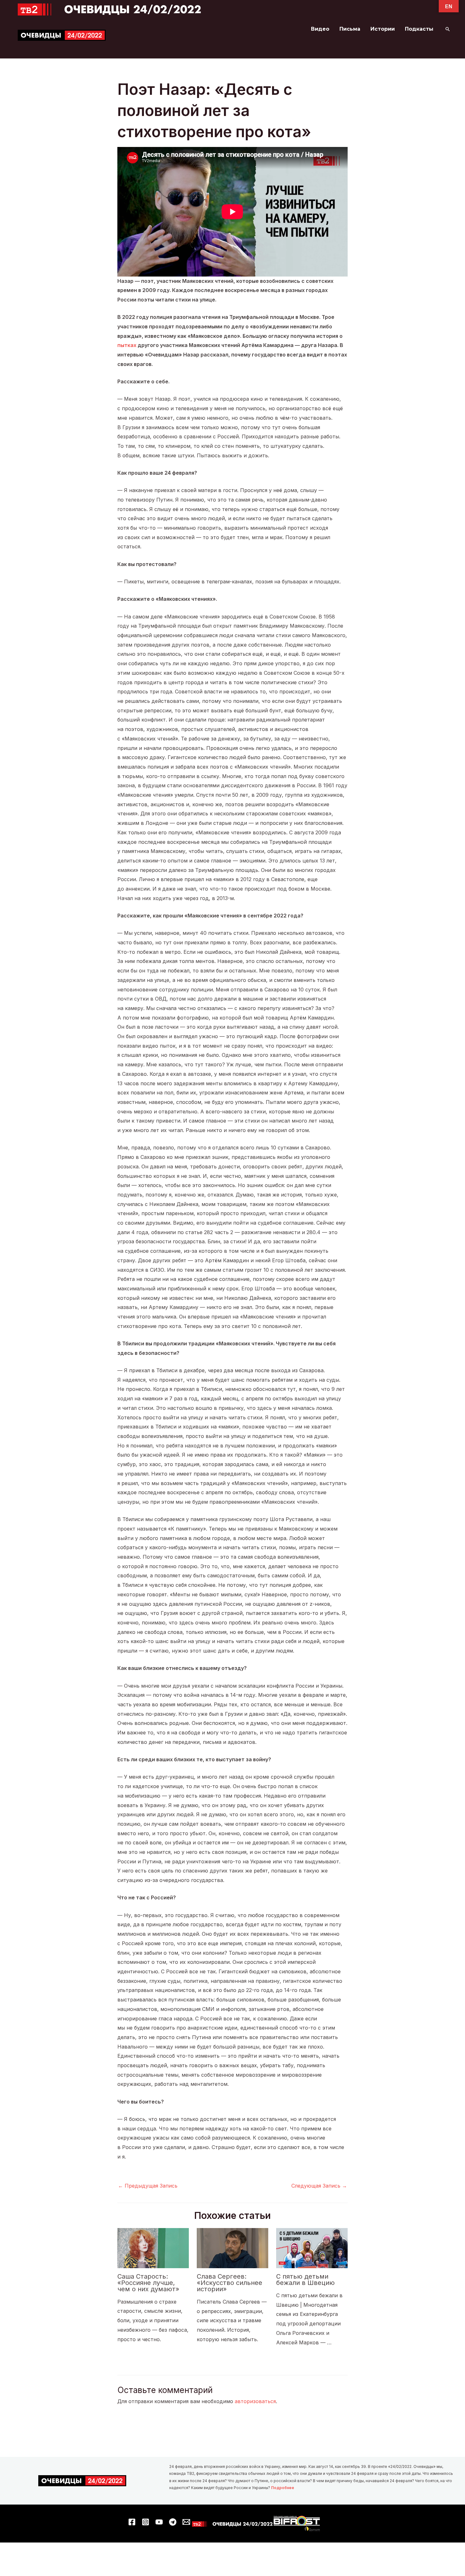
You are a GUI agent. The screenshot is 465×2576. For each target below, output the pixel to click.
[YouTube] (159, 2522)
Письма (350, 29)
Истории (383, 29)
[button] (448, 29)
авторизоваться (255, 2401)
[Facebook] (132, 2522)
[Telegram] (173, 2522)
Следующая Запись (319, 2186)
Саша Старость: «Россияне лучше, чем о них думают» (148, 2283)
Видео (320, 29)
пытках (127, 345)
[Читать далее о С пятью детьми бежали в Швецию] (312, 2248)
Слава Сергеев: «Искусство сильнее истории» (229, 2283)
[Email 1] (186, 2522)
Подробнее (283, 2488)
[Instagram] (146, 2522)
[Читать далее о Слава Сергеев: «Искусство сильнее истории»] (232, 2248)
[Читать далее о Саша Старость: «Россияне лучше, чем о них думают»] (153, 2248)
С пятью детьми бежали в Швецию (305, 2280)
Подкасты (419, 29)
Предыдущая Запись (148, 2186)
